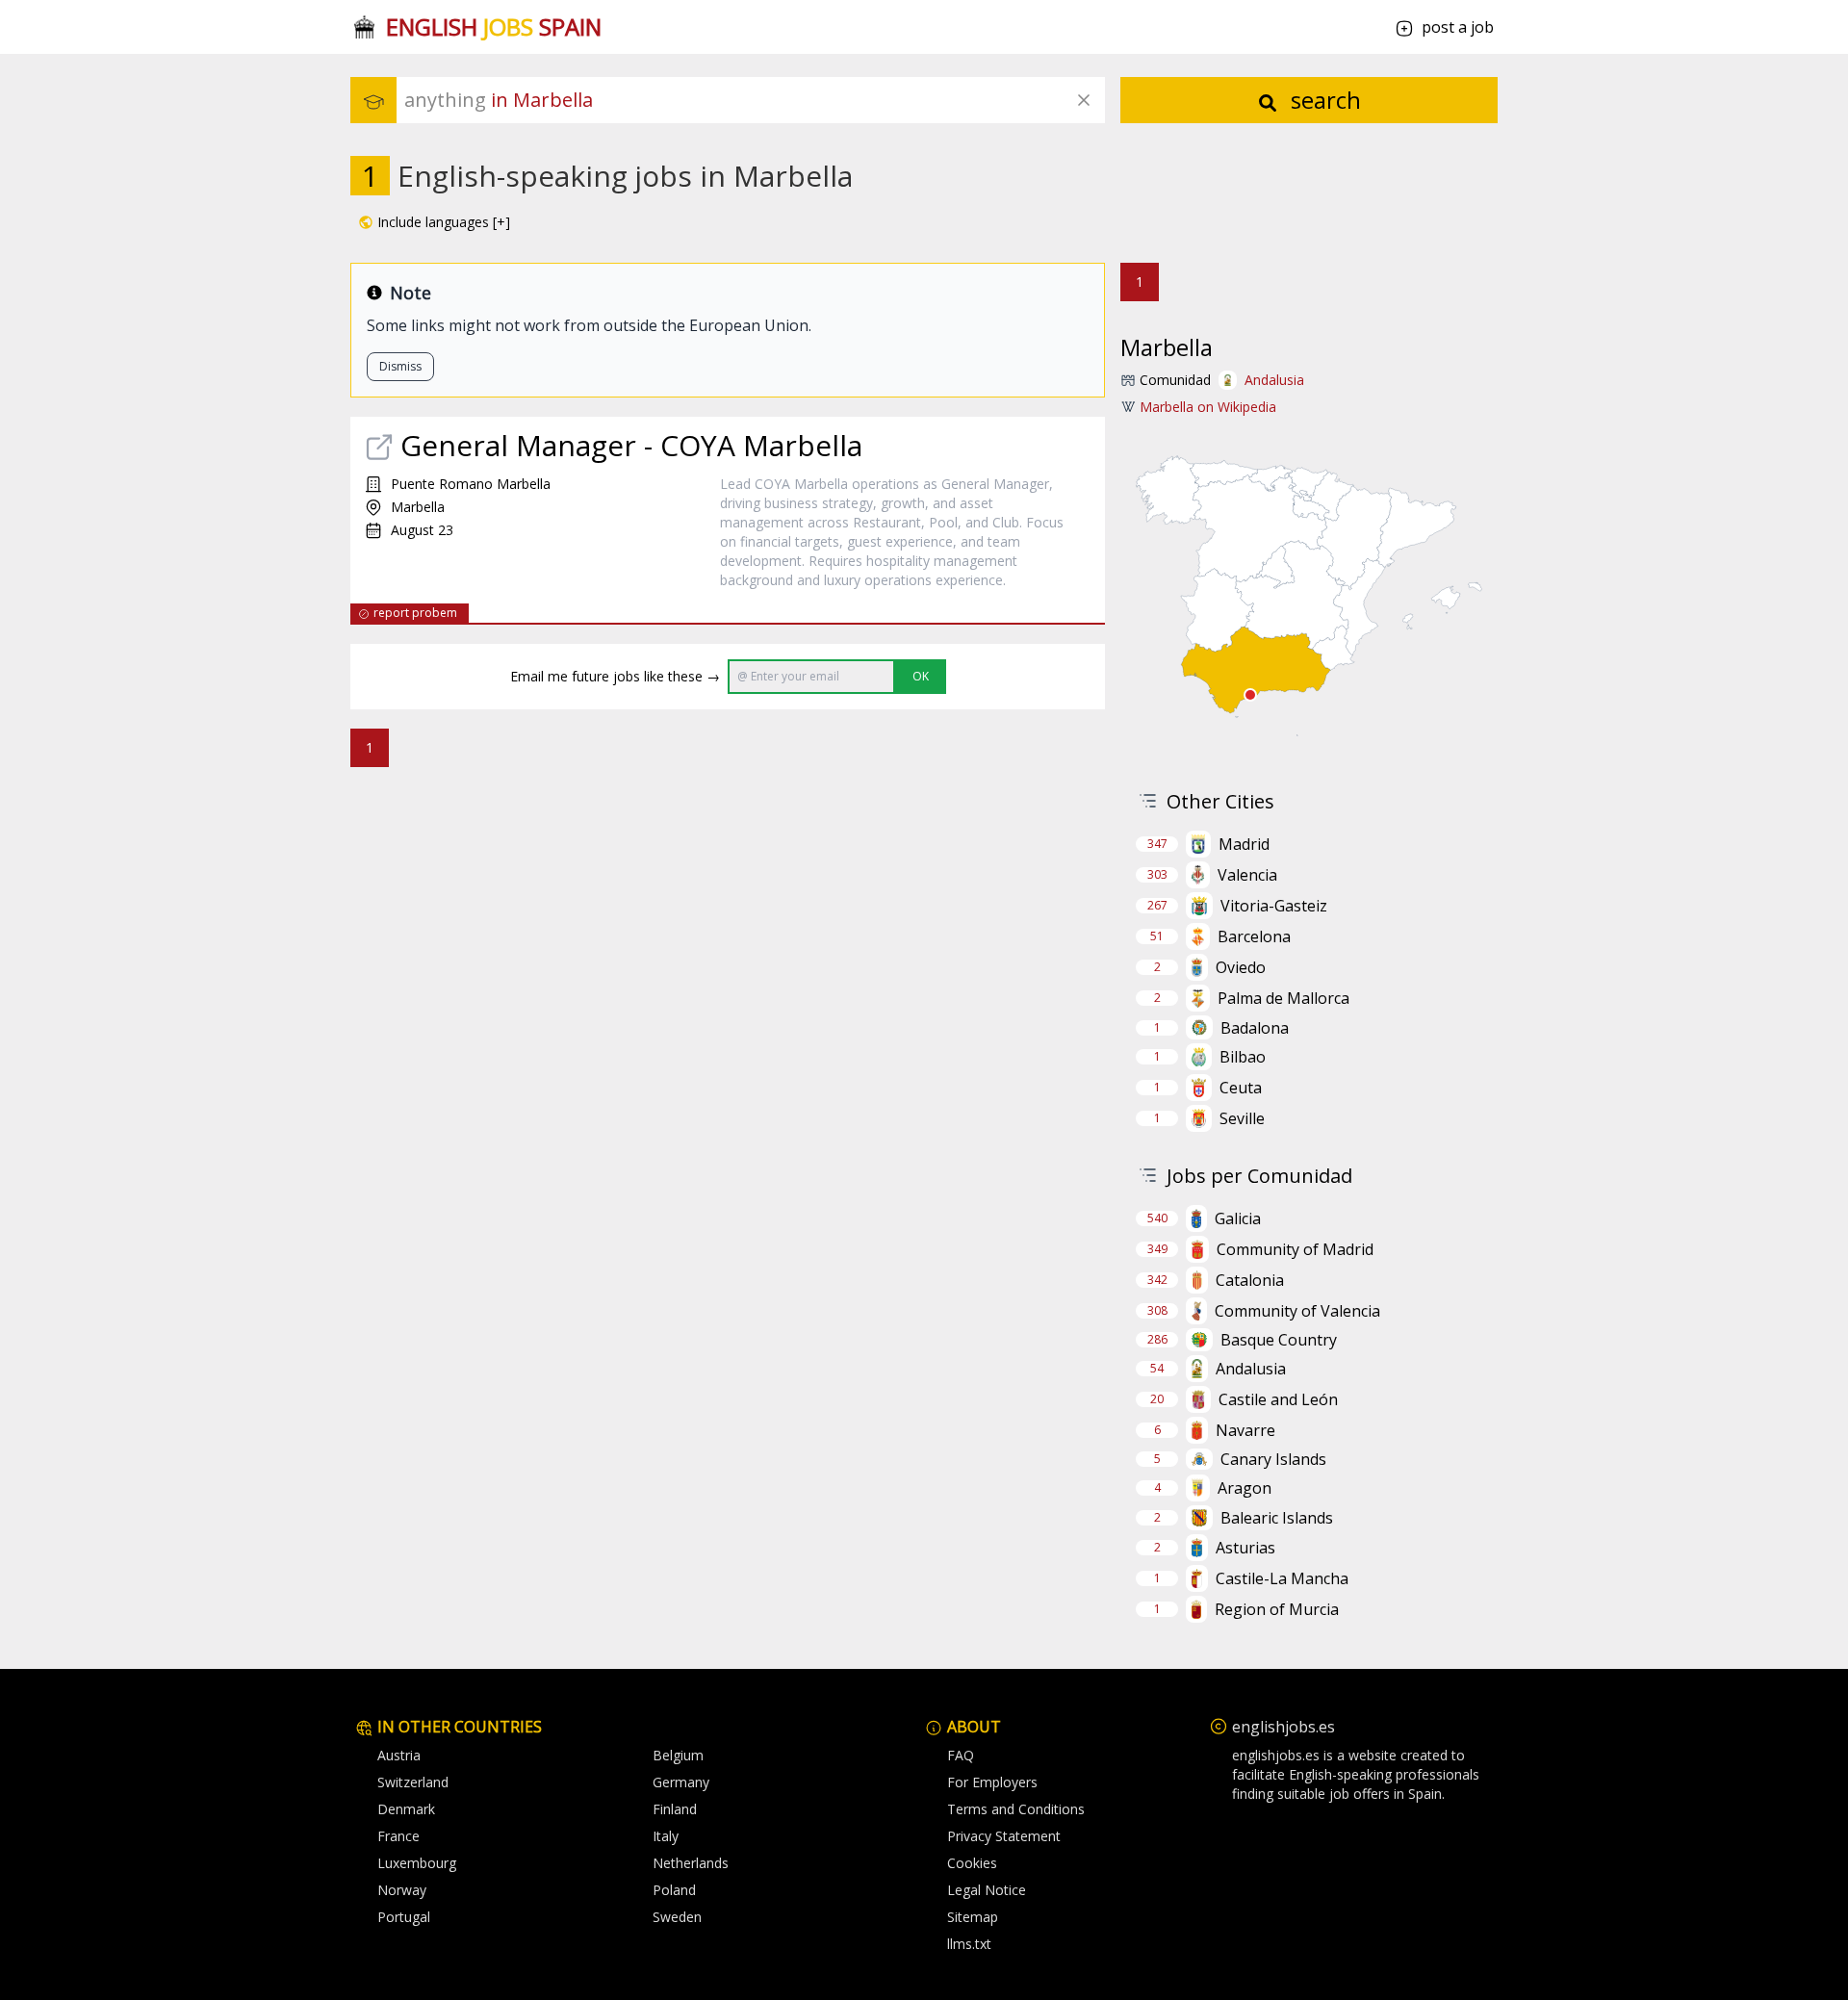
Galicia (1238, 1218)
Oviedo (1241, 967)
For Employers (992, 1782)
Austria (399, 1755)
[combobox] (755, 100)
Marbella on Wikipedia (1208, 407)
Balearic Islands (1277, 1518)
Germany (681, 1782)
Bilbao (1243, 1057)
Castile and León (1278, 1399)
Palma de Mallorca (1283, 998)
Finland (675, 1809)
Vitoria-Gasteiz (1274, 906)
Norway (402, 1890)
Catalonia (1250, 1280)
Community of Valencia (1297, 1311)
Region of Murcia (1277, 1609)
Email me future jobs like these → (615, 676)
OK (921, 676)
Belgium (678, 1755)
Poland (674, 1890)
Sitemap (973, 1917)
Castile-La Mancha (1282, 1578)
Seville (1242, 1118)
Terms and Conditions (1016, 1809)
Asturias (1245, 1548)
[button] (434, 222)
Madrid (1244, 844)
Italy (666, 1836)
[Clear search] (1084, 100)
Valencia (1247, 875)
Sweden (677, 1917)
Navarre (1245, 1430)
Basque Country (1279, 1340)
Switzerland (413, 1782)
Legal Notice (987, 1890)
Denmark (406, 1809)
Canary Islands (1273, 1459)
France (398, 1836)
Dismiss (400, 366)
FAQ (961, 1755)
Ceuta (1241, 1088)
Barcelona (1254, 936)
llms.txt (969, 1944)
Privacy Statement (1004, 1836)
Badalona (1255, 1028)
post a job (1458, 27)
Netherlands (691, 1863)
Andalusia (1274, 380)
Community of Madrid (1295, 1249)
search (1323, 100)
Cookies (972, 1863)
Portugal (404, 1917)
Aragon (1245, 1488)
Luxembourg (417, 1863)
